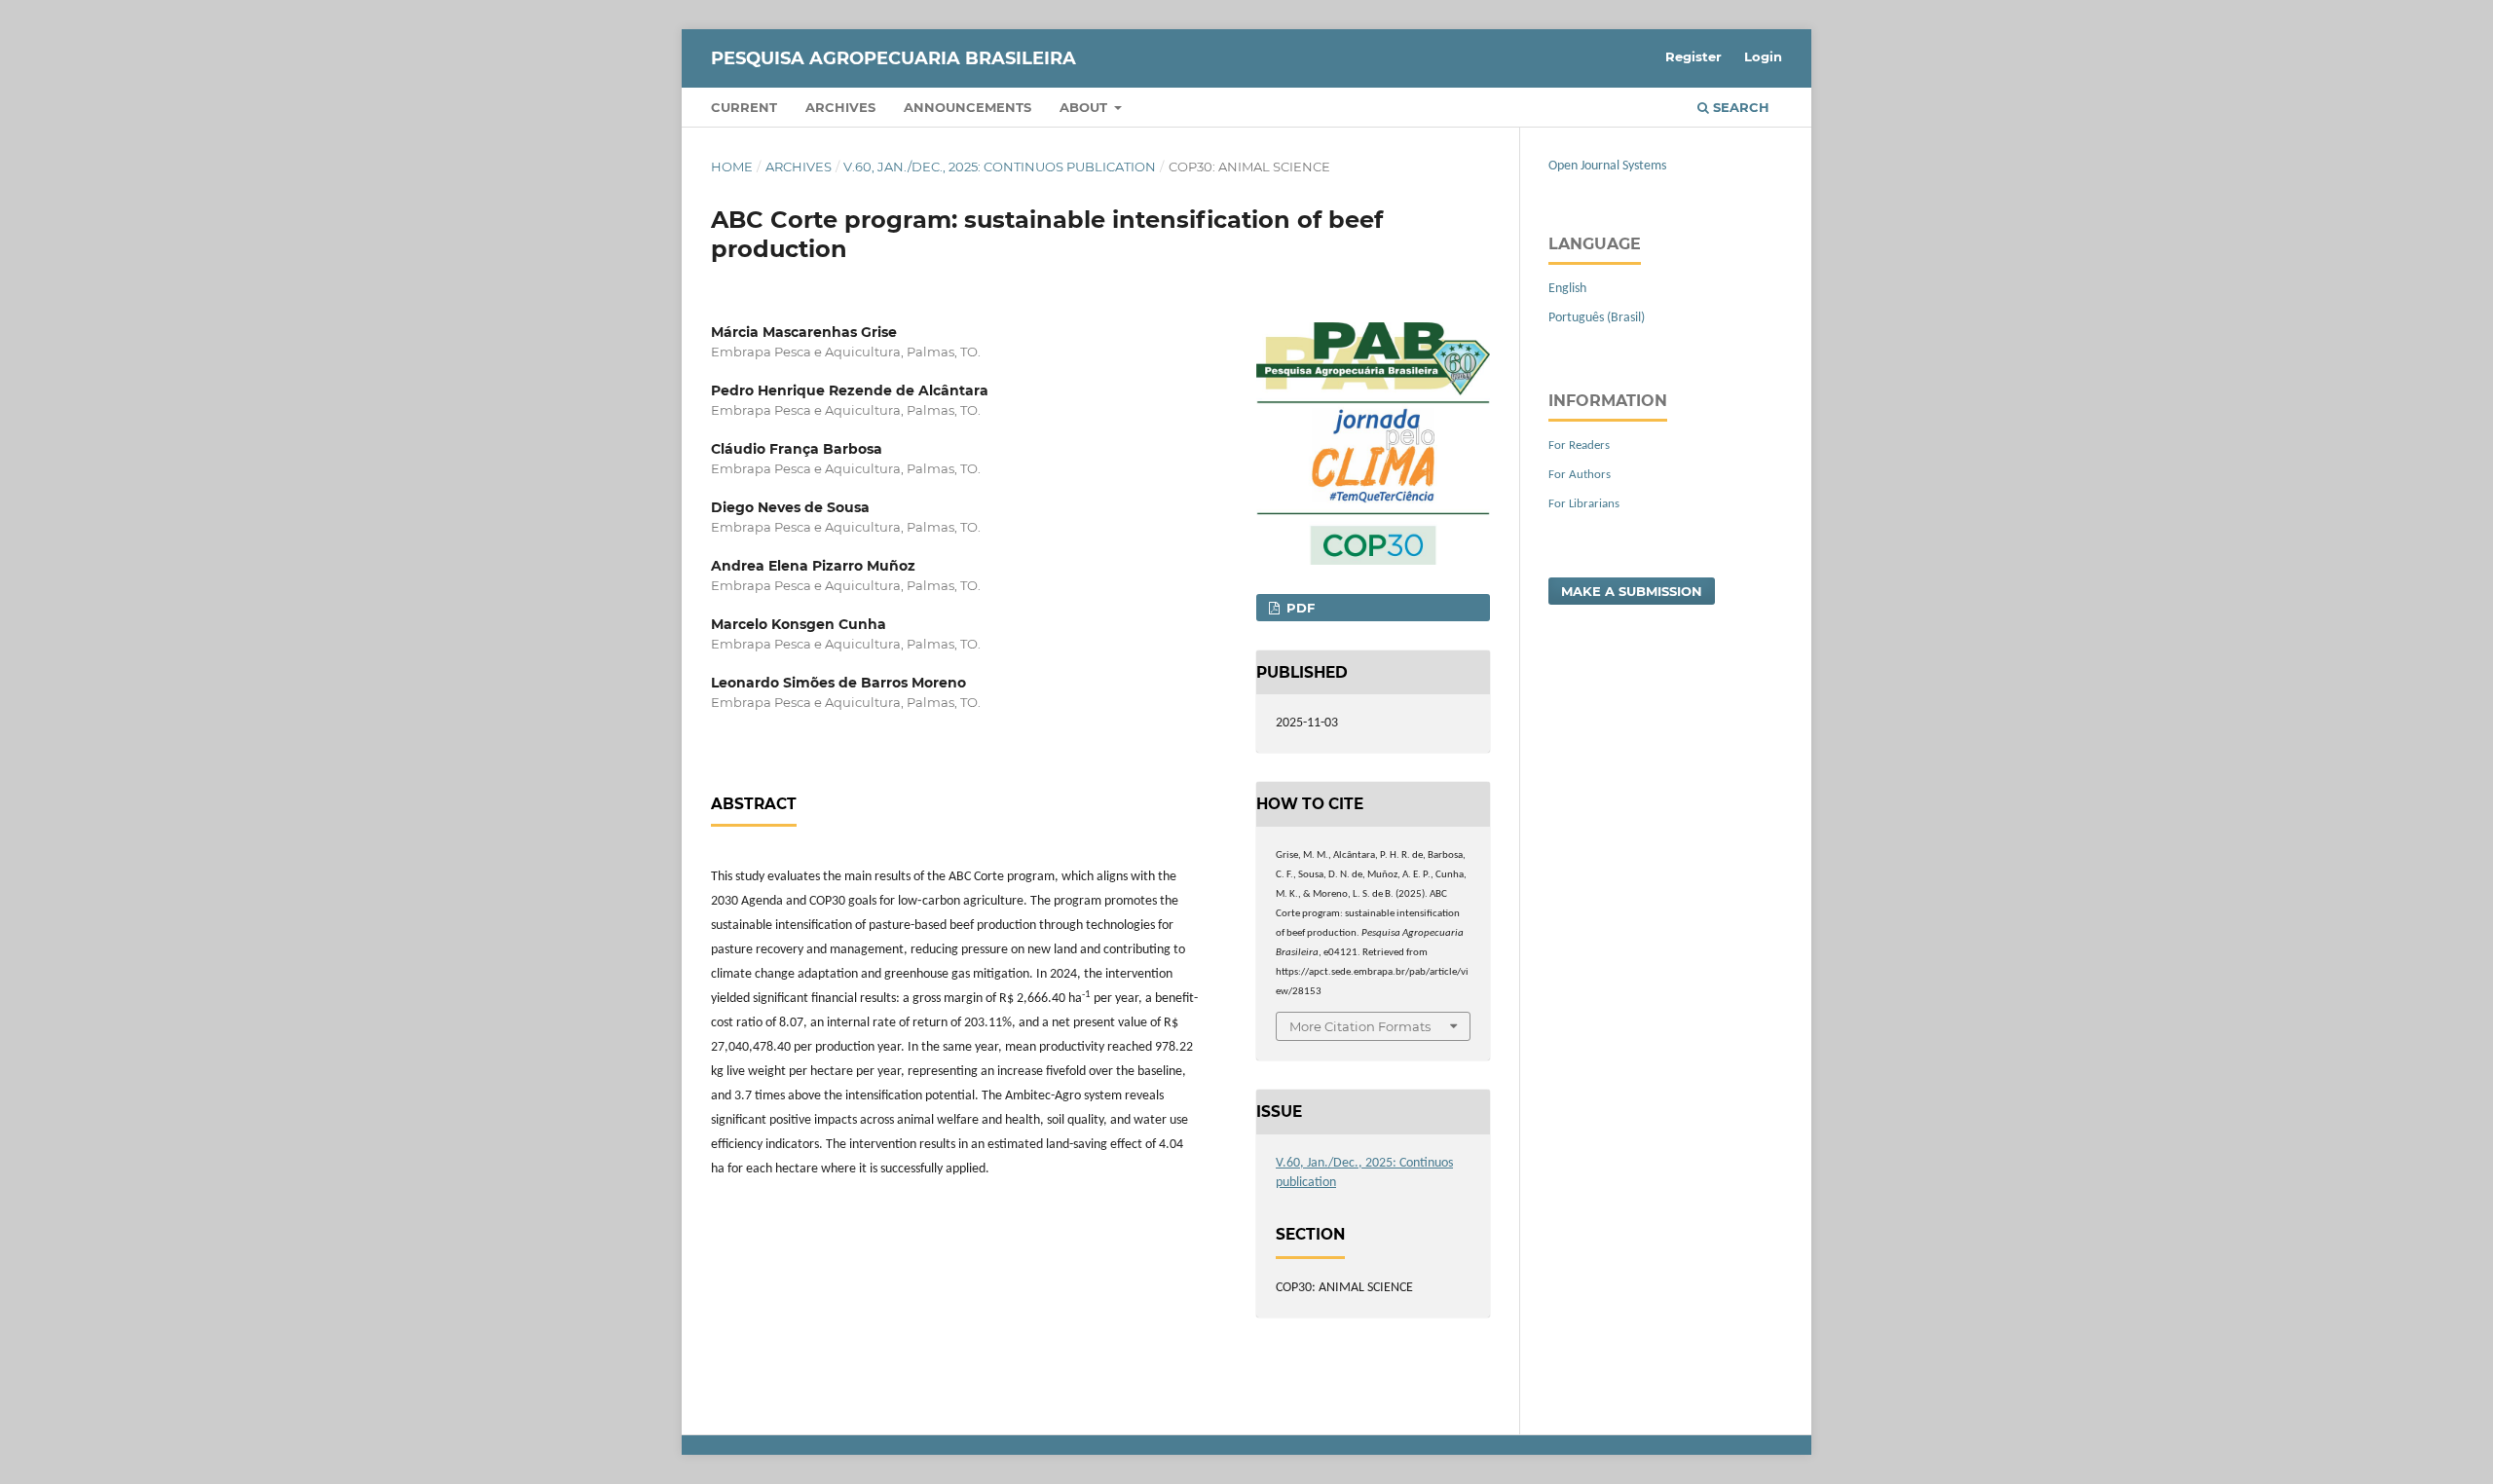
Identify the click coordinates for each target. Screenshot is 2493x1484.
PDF (1299, 608)
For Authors (1580, 475)
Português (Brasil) (1597, 318)
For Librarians (1584, 504)
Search (1739, 107)
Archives (840, 107)
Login (1763, 56)
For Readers (1579, 445)
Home (732, 167)
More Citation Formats (1360, 1026)
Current (744, 107)
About (1085, 107)
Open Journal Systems (1607, 166)
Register (1693, 56)
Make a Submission (1632, 591)
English (1567, 289)
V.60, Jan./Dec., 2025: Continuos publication (1000, 167)
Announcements (967, 107)
